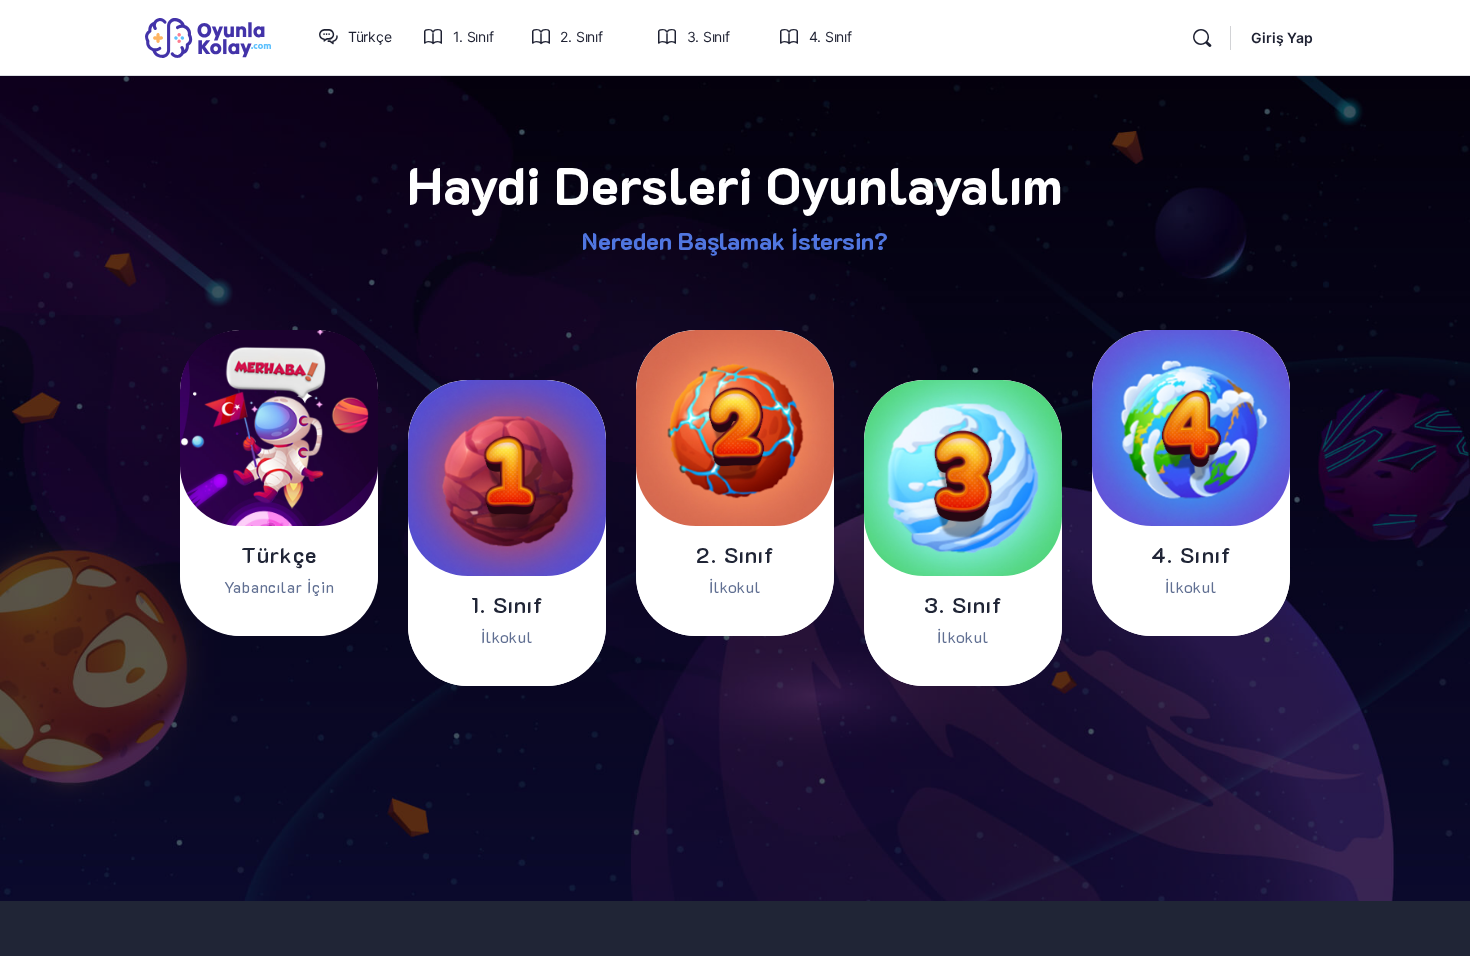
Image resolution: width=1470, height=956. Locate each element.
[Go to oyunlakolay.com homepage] (208, 36)
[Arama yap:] (1202, 38)
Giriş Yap (1282, 37)
